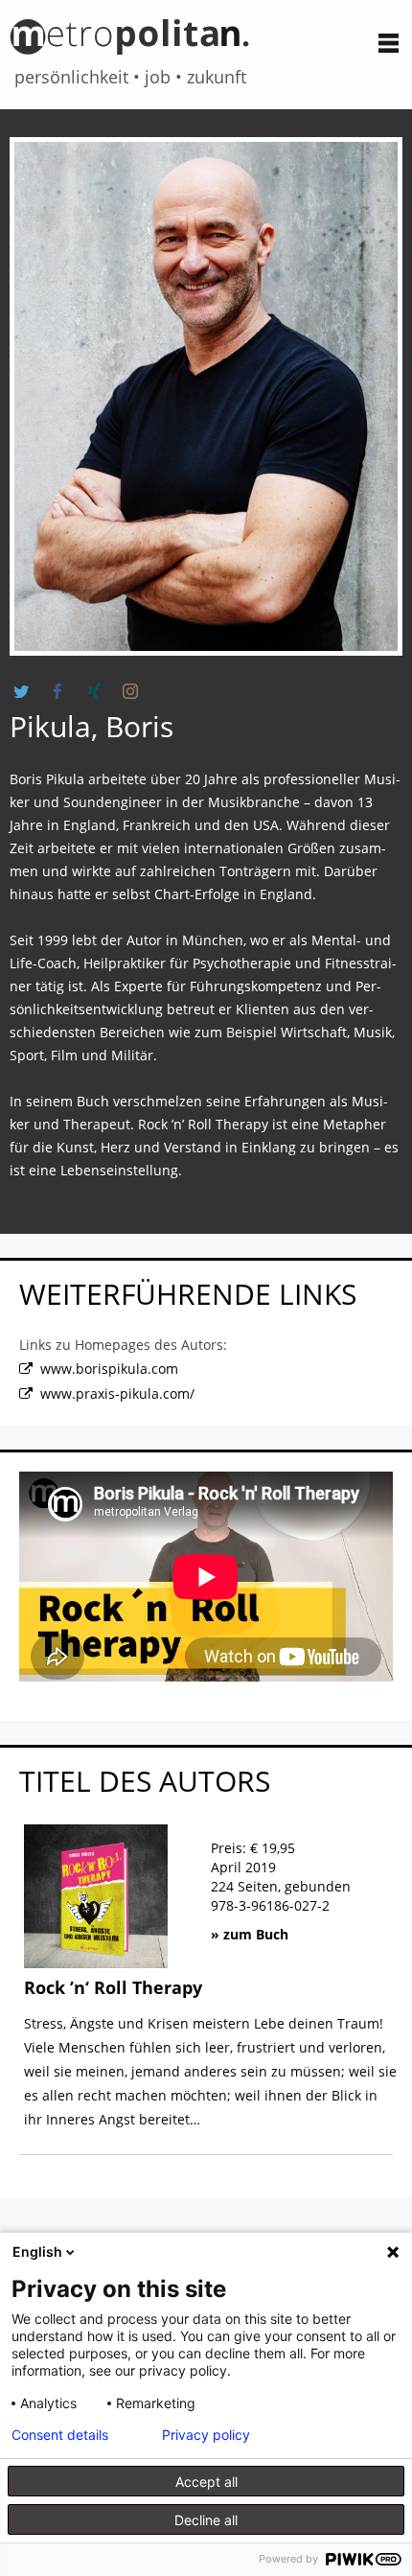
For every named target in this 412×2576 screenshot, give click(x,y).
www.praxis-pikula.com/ (117, 1393)
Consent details (60, 2435)
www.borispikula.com (109, 1369)
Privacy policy (206, 2435)
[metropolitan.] (129, 44)
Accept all (206, 2482)
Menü (388, 43)
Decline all (206, 2520)
